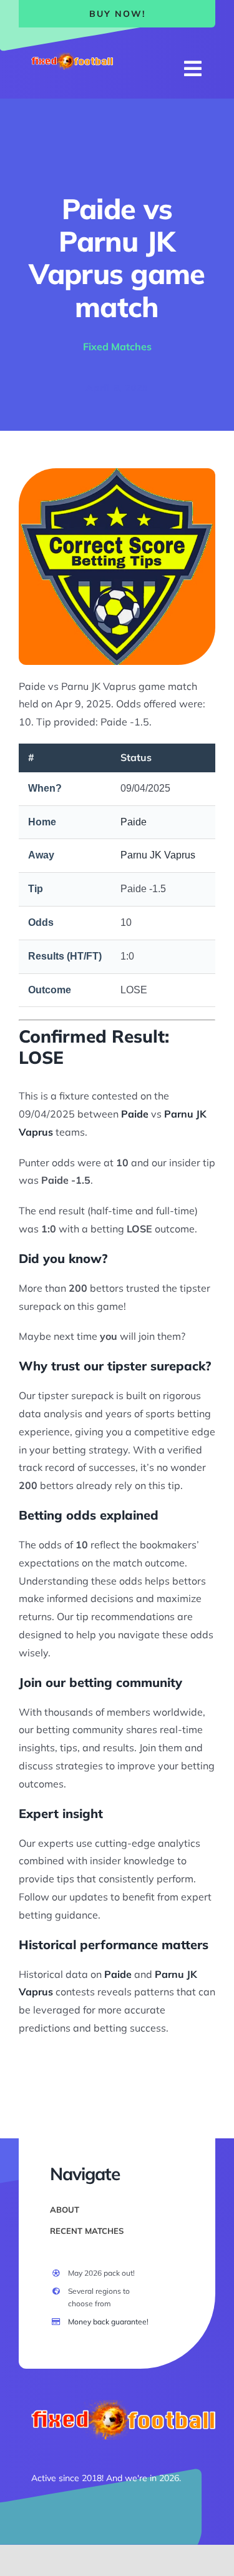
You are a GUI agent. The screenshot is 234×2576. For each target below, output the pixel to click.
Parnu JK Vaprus (158, 855)
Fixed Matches (117, 347)
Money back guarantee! (108, 2322)
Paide (134, 822)
